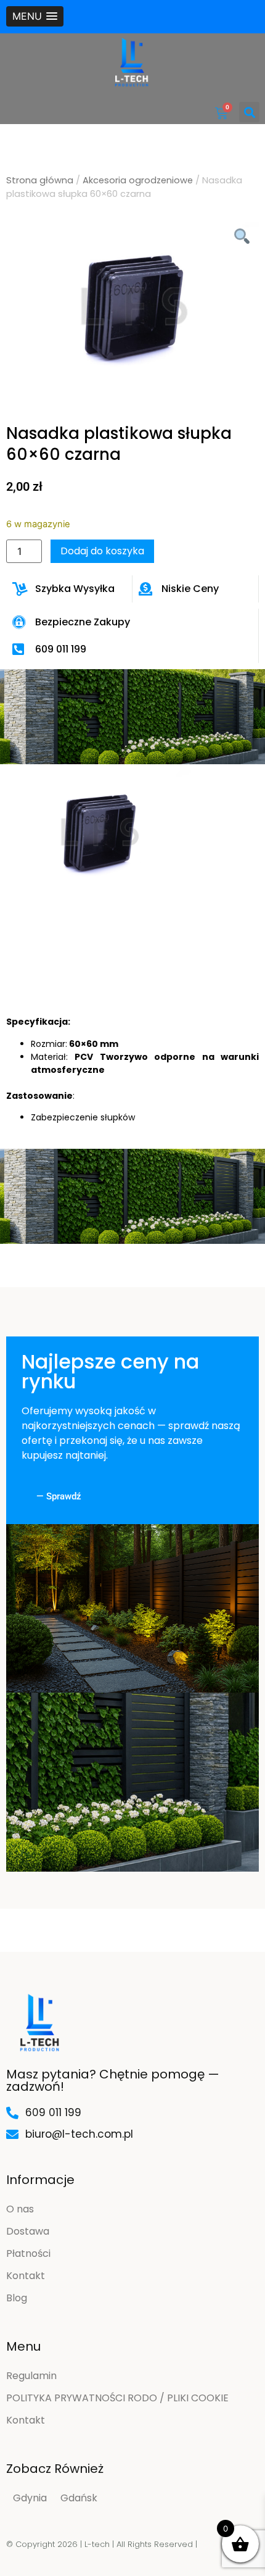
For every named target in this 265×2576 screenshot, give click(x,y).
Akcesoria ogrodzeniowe (138, 180)
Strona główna (40, 180)
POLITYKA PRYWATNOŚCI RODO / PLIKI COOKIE (117, 2398)
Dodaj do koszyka (102, 551)
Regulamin (31, 2376)
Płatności (28, 2253)
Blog (17, 2298)
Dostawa (28, 2231)
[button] (35, 16)
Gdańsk (79, 2498)
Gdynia (30, 2498)
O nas (20, 2209)
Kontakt (26, 2276)
